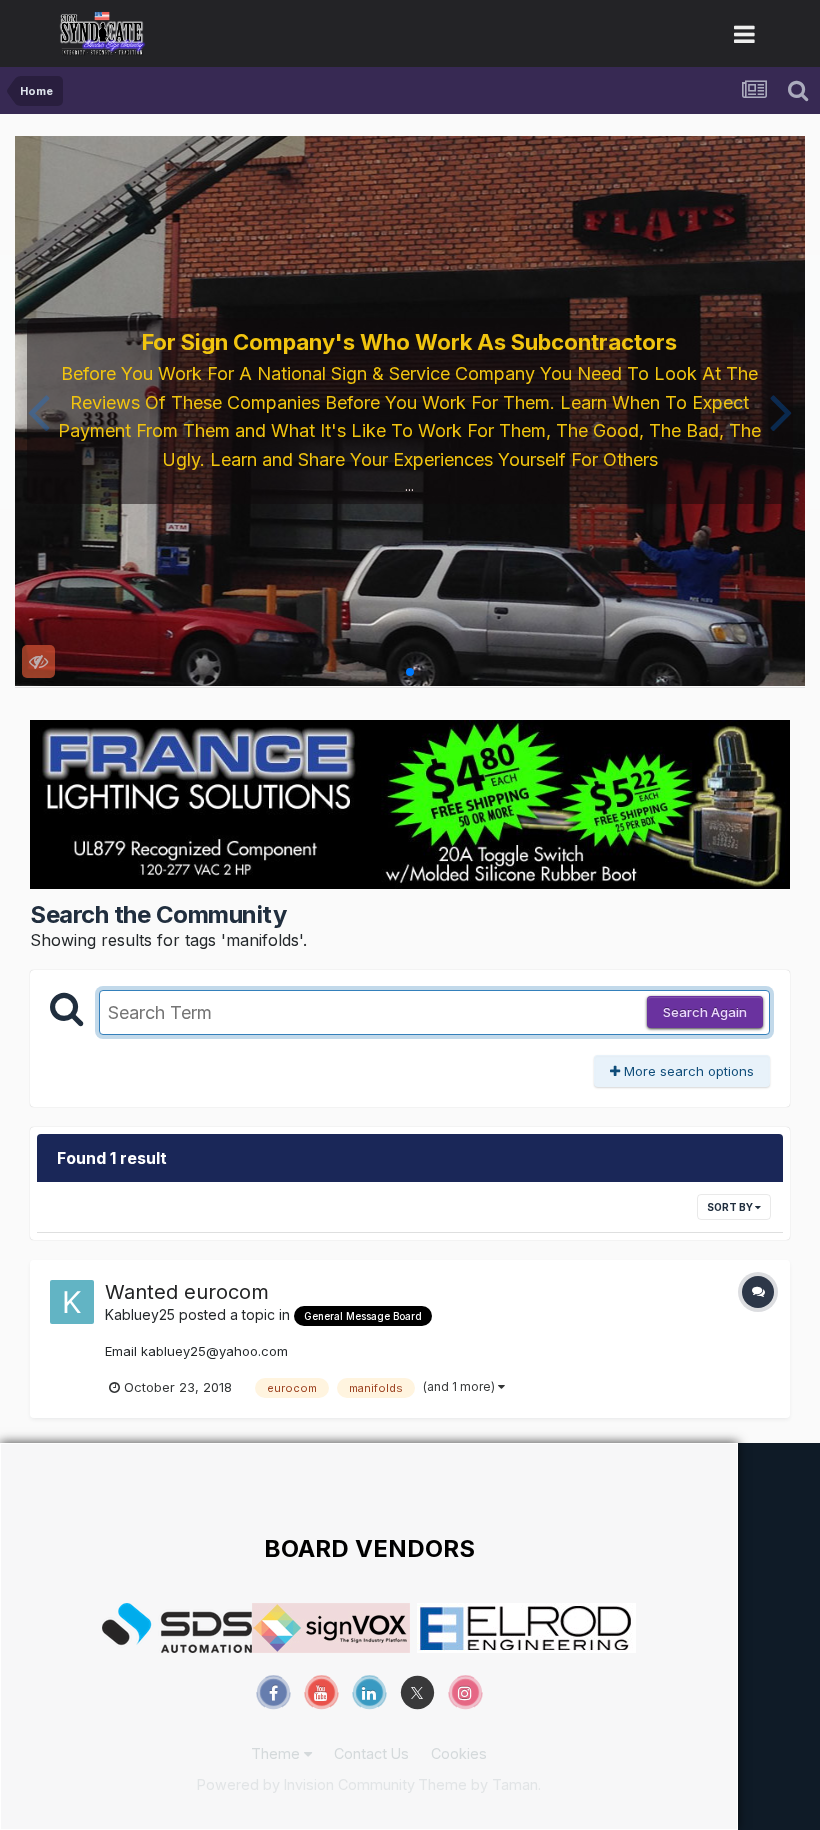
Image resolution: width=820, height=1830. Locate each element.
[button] (38, 411)
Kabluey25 (140, 1314)
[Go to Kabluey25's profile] (72, 1302)
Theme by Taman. (479, 1784)
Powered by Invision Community (306, 1784)
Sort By (731, 1207)
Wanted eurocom (187, 1292)
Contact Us (371, 1753)
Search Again (705, 1012)
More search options (687, 1071)
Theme (277, 1753)
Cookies (459, 1753)
